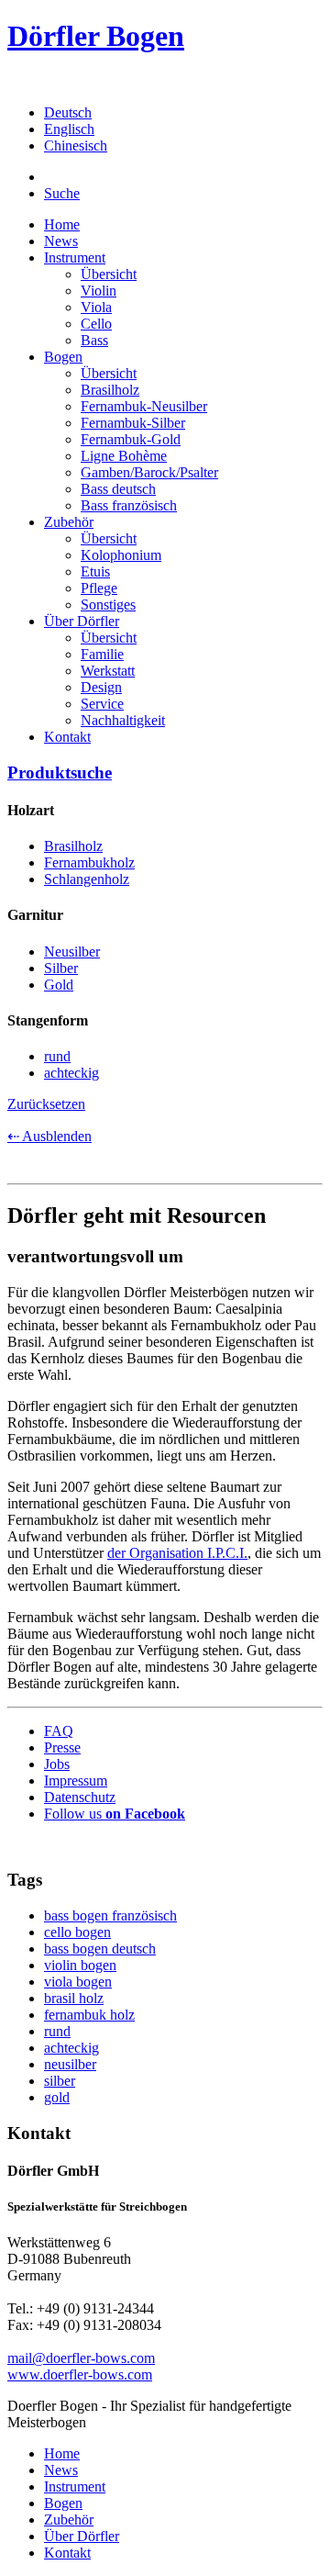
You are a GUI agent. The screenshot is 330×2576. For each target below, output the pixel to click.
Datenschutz (80, 1797)
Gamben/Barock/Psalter (149, 472)
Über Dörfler (82, 621)
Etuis (95, 571)
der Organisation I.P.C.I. (177, 1553)
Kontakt (67, 737)
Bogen (63, 357)
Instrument (75, 258)
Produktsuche (60, 773)
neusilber (70, 2064)
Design (101, 687)
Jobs (57, 1764)
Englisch (69, 129)
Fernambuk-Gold (131, 439)
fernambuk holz (89, 2015)
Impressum (76, 1781)
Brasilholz (110, 390)
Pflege (99, 588)
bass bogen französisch (110, 1915)
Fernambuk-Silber (133, 423)
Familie (102, 654)
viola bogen (78, 1982)
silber (60, 2081)
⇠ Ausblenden (49, 1136)
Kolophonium (121, 555)
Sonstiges (108, 605)
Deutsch (68, 112)
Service (102, 704)
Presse (62, 1747)
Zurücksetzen (46, 1104)
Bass (94, 340)
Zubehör (69, 522)
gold (57, 2097)
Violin (99, 291)
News (61, 241)
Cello (96, 324)
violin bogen (80, 1965)
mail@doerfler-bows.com (81, 2358)
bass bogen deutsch (100, 1949)
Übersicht (109, 274)
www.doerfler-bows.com (80, 2374)
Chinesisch (76, 146)
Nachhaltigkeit (123, 720)
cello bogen (77, 1932)
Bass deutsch (118, 489)
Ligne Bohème (124, 456)
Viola (96, 307)
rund (57, 2031)
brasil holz (74, 1998)
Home (62, 224)
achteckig (71, 2048)
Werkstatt (108, 671)
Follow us (115, 1814)
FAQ (59, 1731)
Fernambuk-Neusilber (144, 406)
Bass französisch (129, 505)
